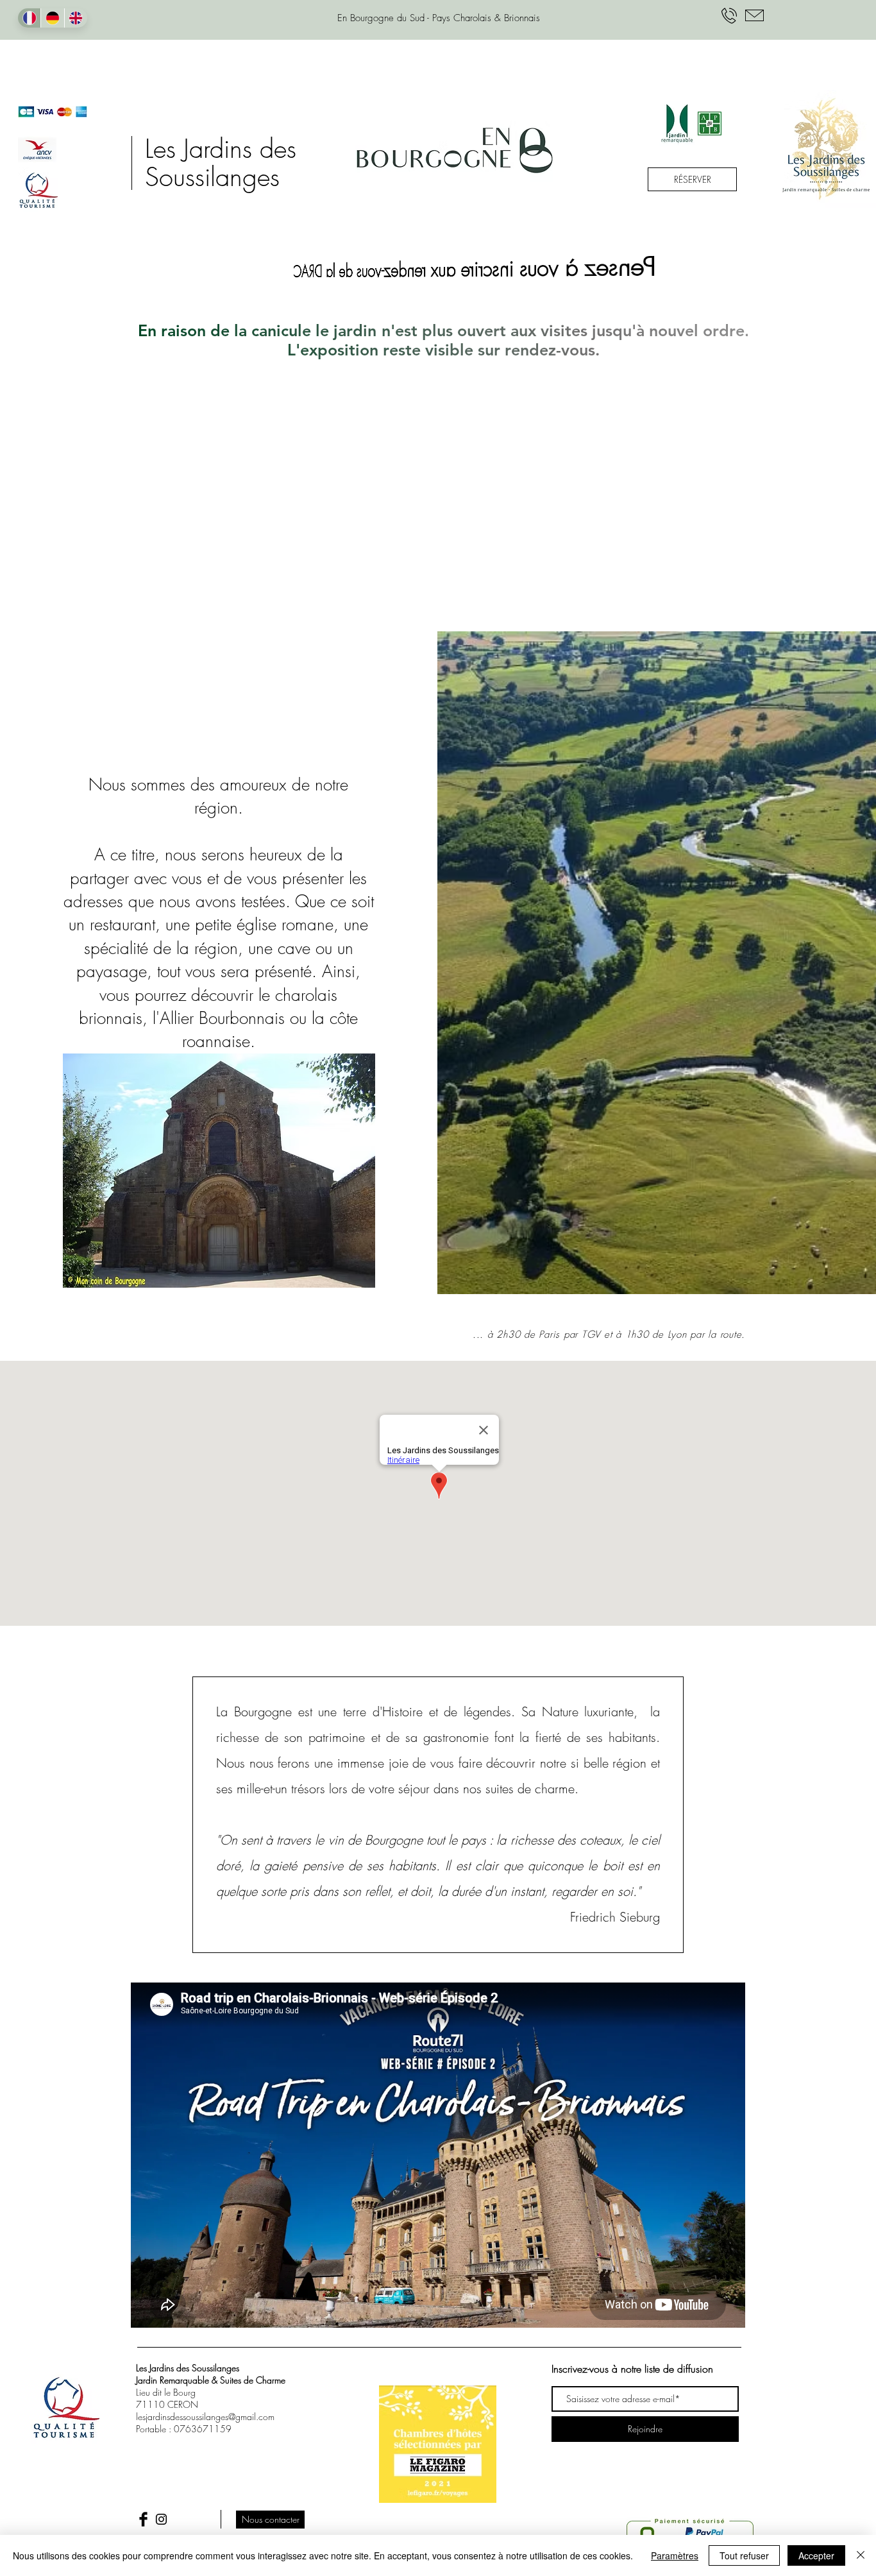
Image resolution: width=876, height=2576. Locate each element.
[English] (76, 18)
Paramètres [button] (675, 2555)
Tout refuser (744, 2555)
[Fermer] (861, 2555)
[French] (29, 18)
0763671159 (203, 2429)
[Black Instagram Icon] (161, 2519)
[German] (52, 18)
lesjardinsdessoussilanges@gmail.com (205, 2417)
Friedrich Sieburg (615, 1917)
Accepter (816, 2555)
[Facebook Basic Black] (143, 2519)
